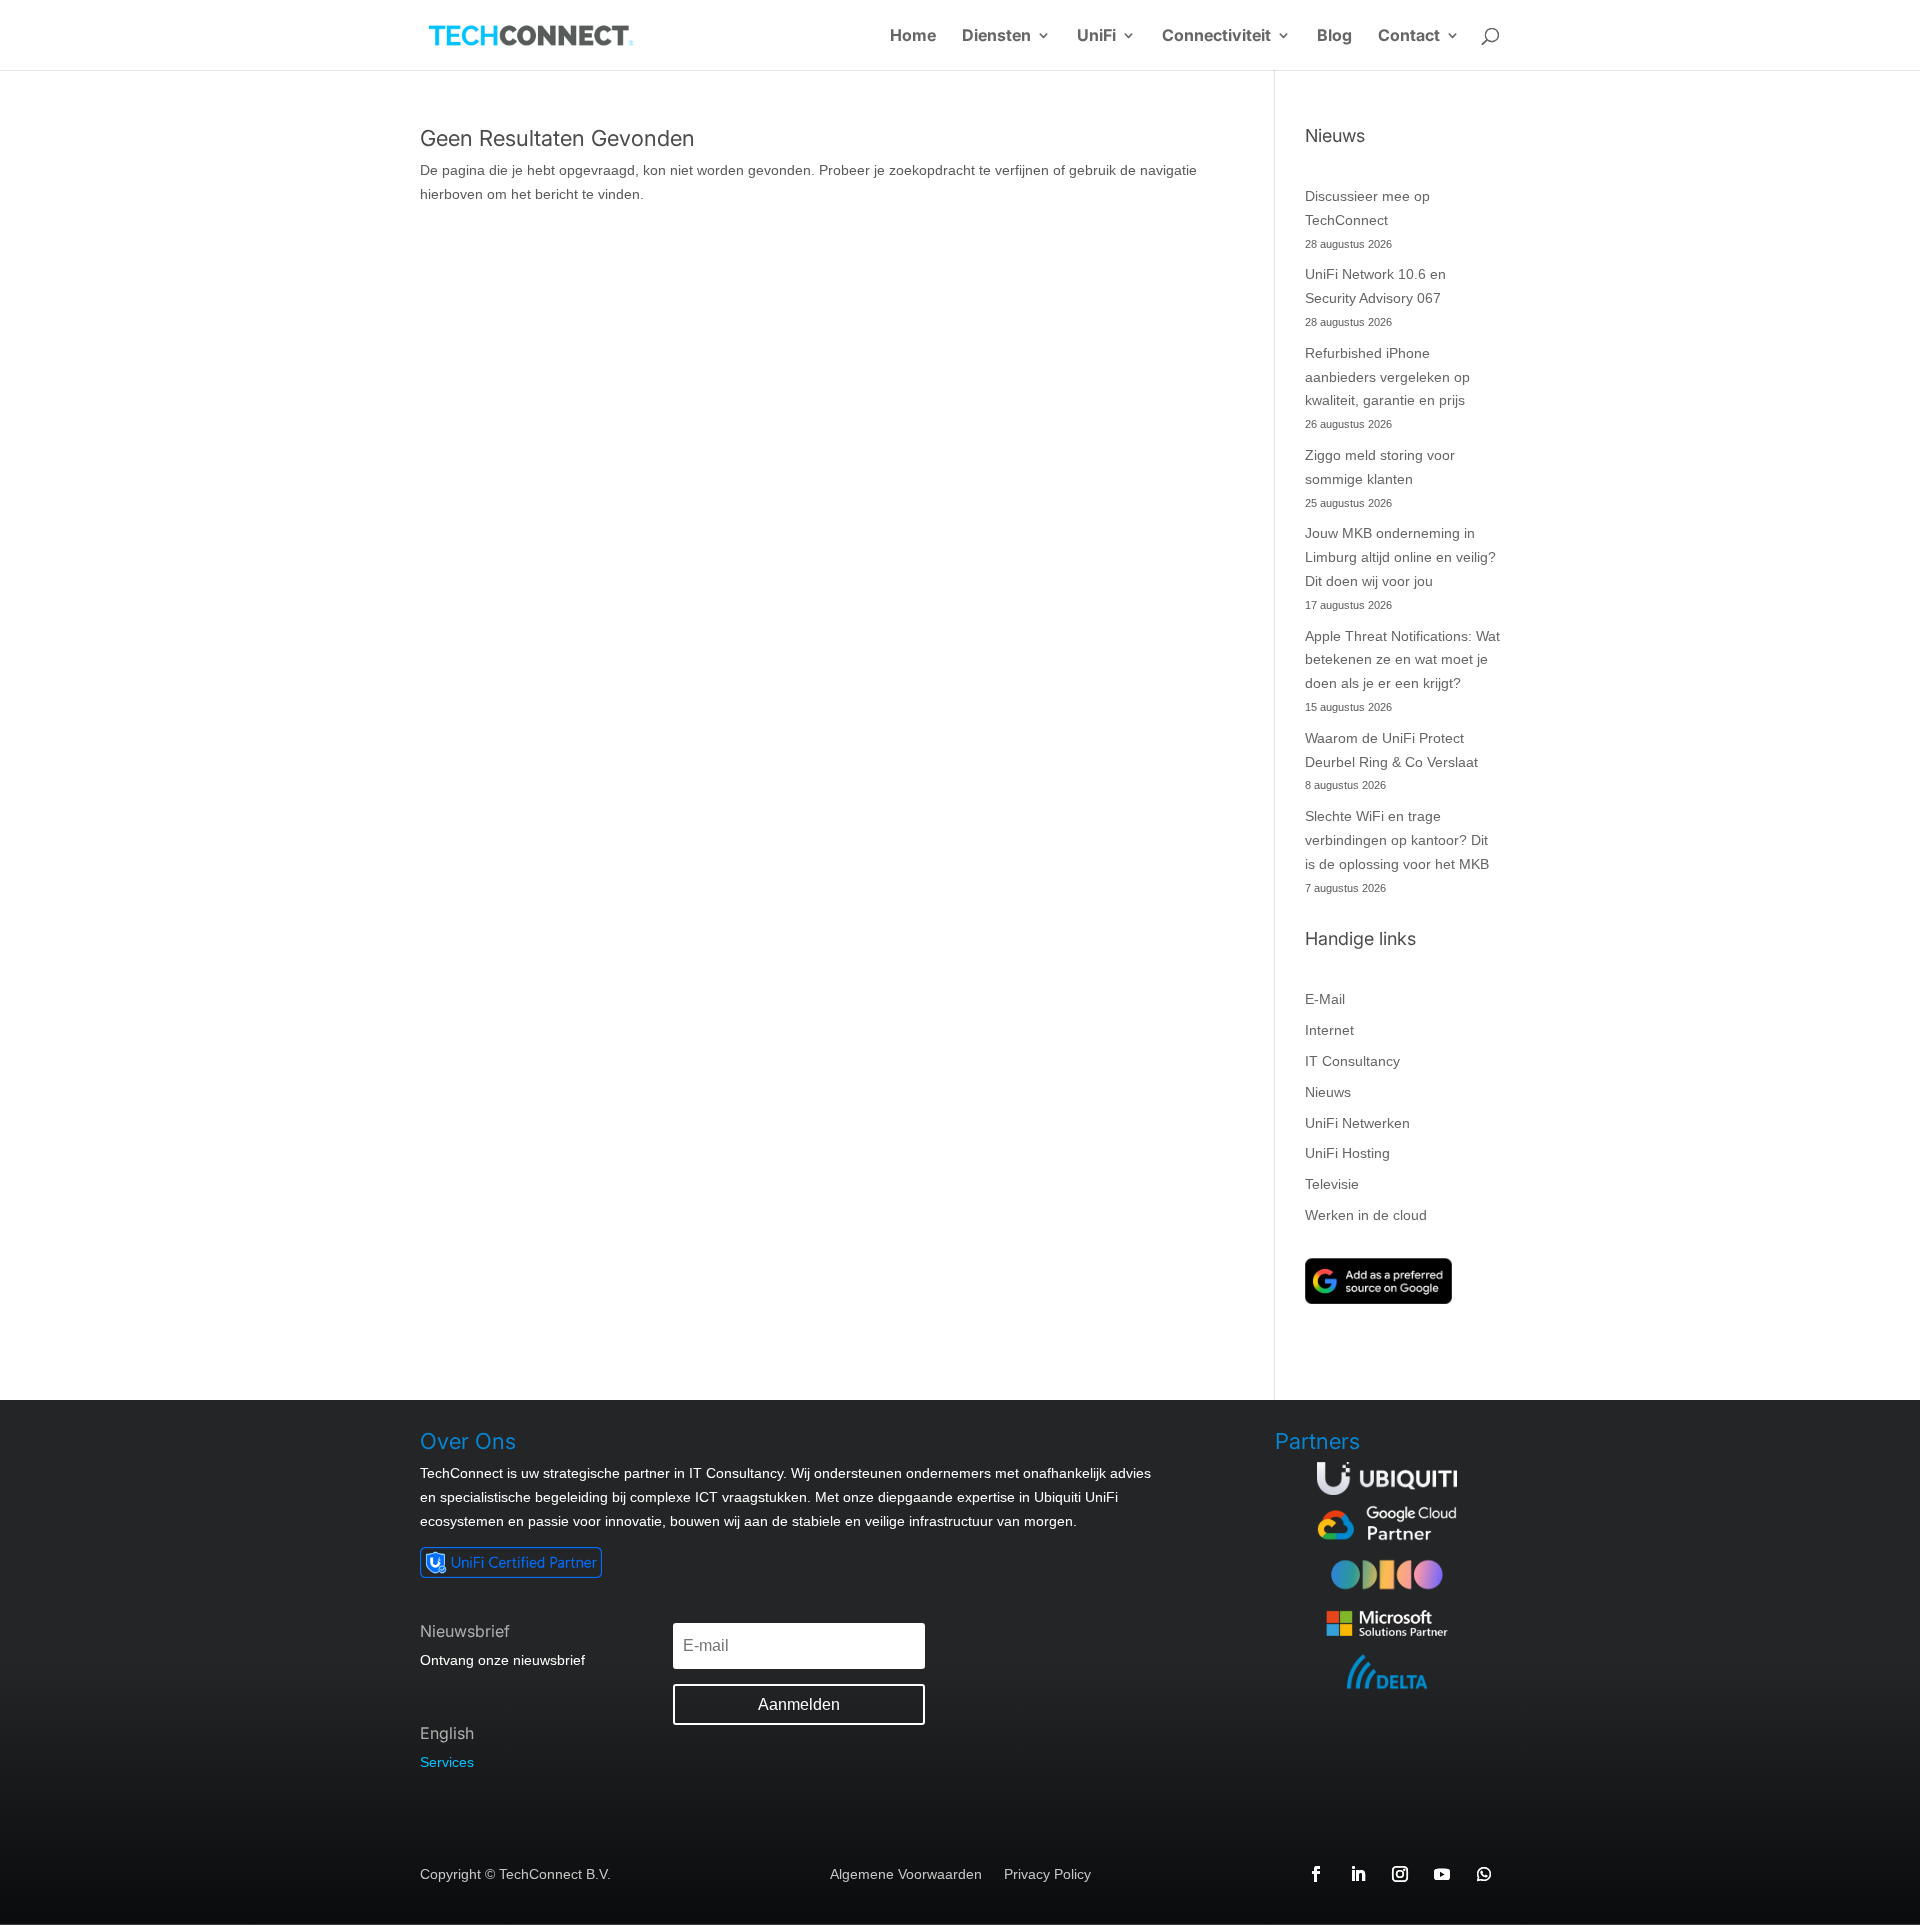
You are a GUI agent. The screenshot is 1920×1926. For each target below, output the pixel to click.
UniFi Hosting (1347, 1153)
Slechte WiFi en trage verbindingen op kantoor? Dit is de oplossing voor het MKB (1397, 840)
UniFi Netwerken (1357, 1123)
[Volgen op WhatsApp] (1484, 1874)
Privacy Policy (1047, 1874)
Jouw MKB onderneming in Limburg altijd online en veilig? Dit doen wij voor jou (1400, 557)
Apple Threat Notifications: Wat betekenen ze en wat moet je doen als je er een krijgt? (1402, 660)
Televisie (1332, 1184)
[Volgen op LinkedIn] (1358, 1874)
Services (447, 1762)
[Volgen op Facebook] (1316, 1874)
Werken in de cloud (1366, 1215)
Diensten (996, 36)
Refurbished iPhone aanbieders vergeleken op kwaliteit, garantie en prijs (1387, 377)
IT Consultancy (1352, 1061)
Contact (1409, 36)
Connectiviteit (1216, 36)
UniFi (1096, 36)
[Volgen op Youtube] (1442, 1874)
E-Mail (1325, 999)
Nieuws (1328, 1092)
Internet (1329, 1030)
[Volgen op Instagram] (1400, 1874)
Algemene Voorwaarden (906, 1874)
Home (913, 36)
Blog (1334, 36)
